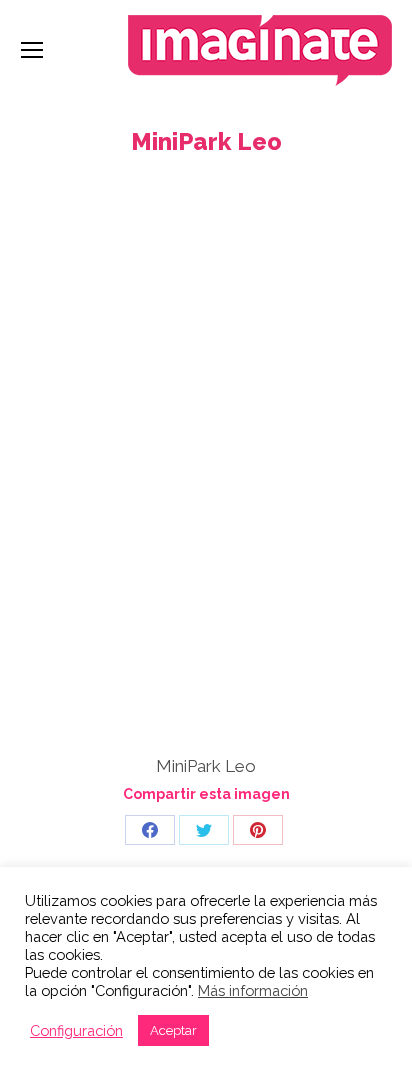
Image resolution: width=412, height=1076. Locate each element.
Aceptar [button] (173, 1030)
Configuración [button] (76, 1030)
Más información (253, 990)
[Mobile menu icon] (32, 50)
